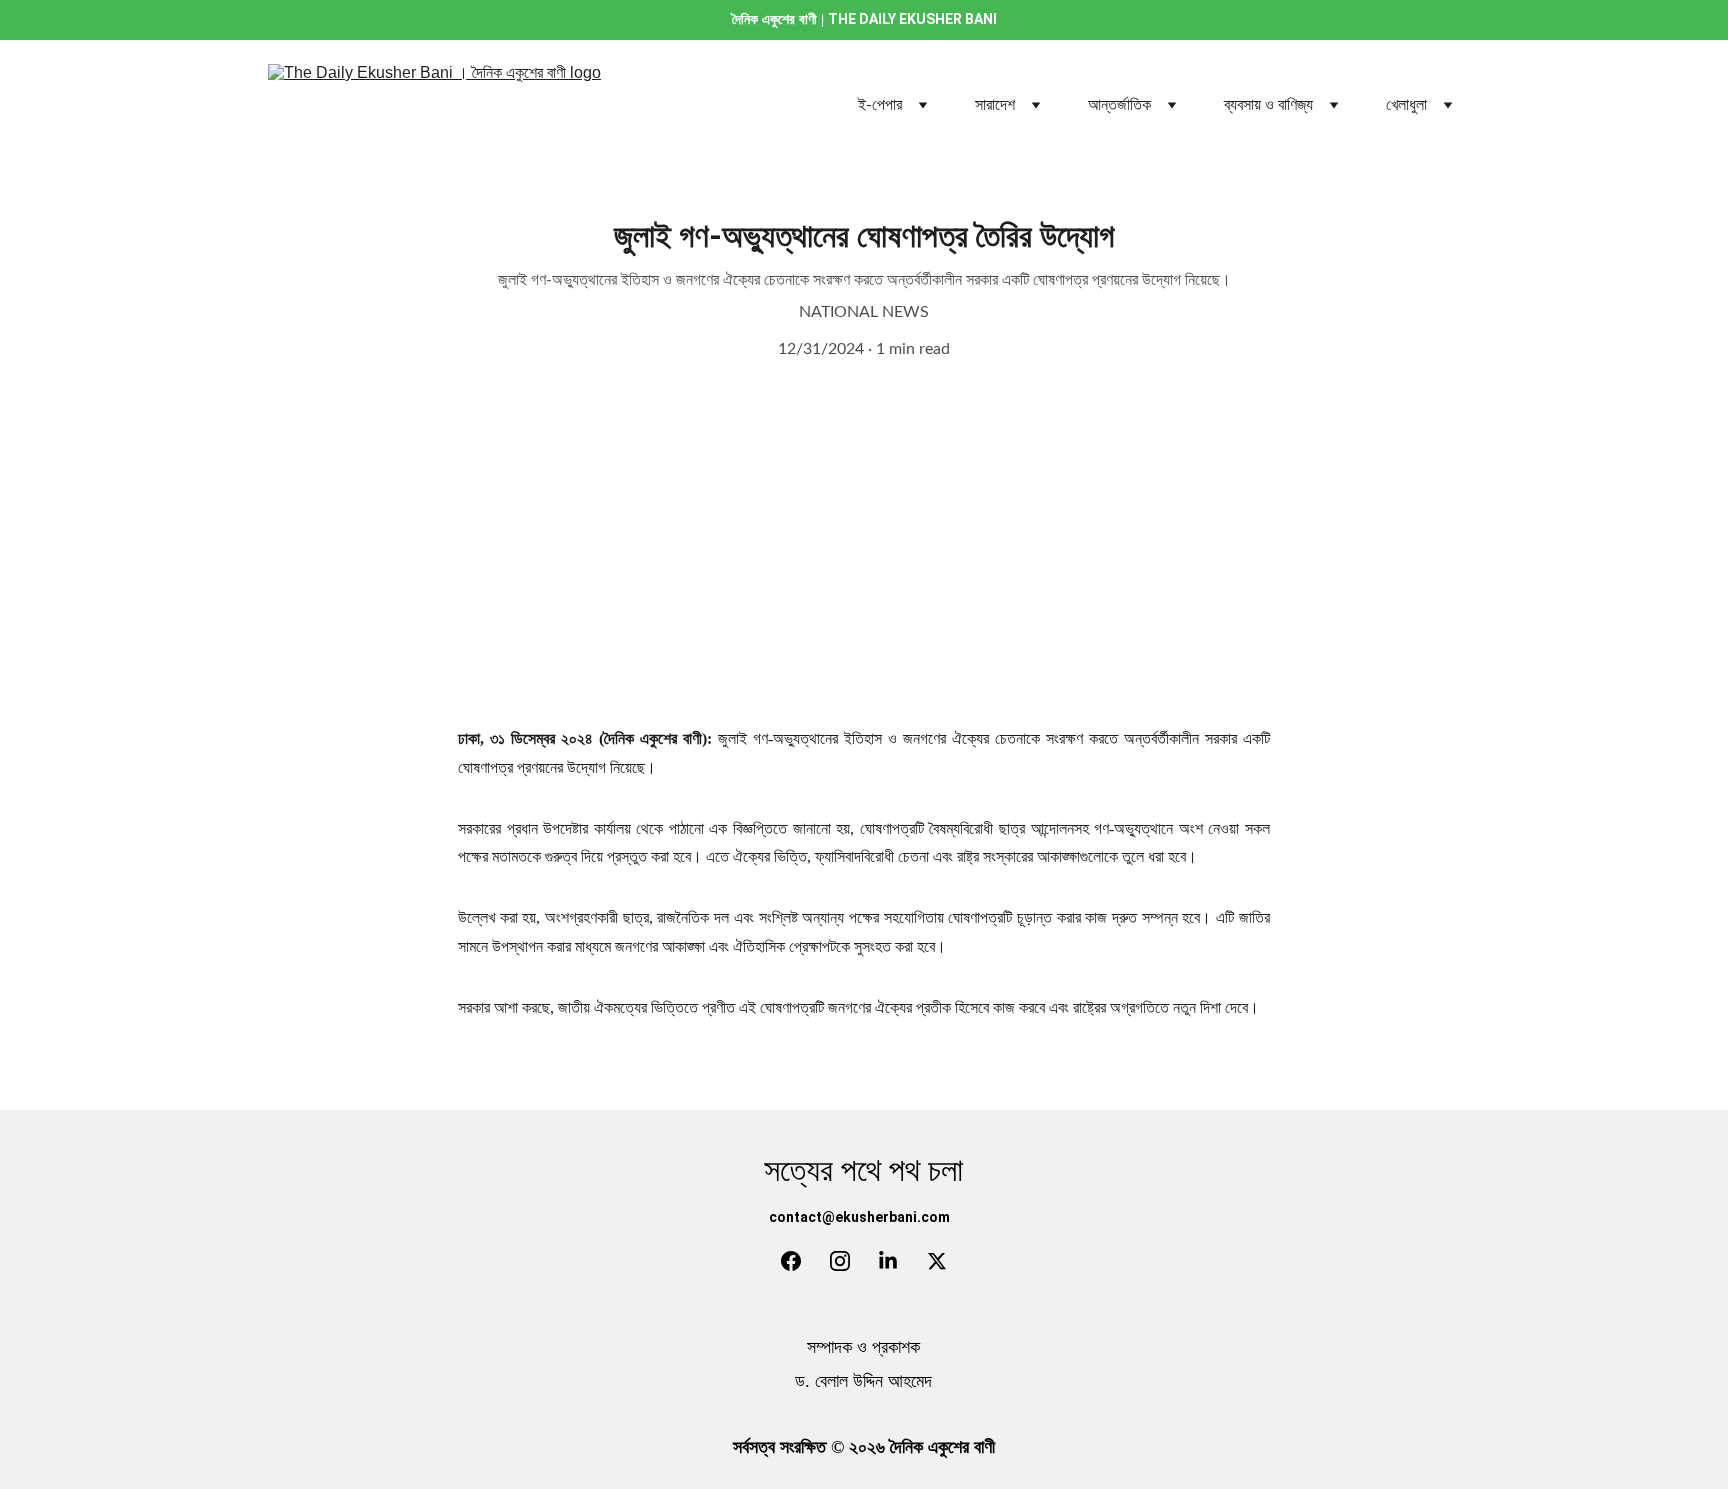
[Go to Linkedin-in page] (888, 1261)
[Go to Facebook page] (791, 1261)
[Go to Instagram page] (840, 1261)
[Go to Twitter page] (937, 1261)
